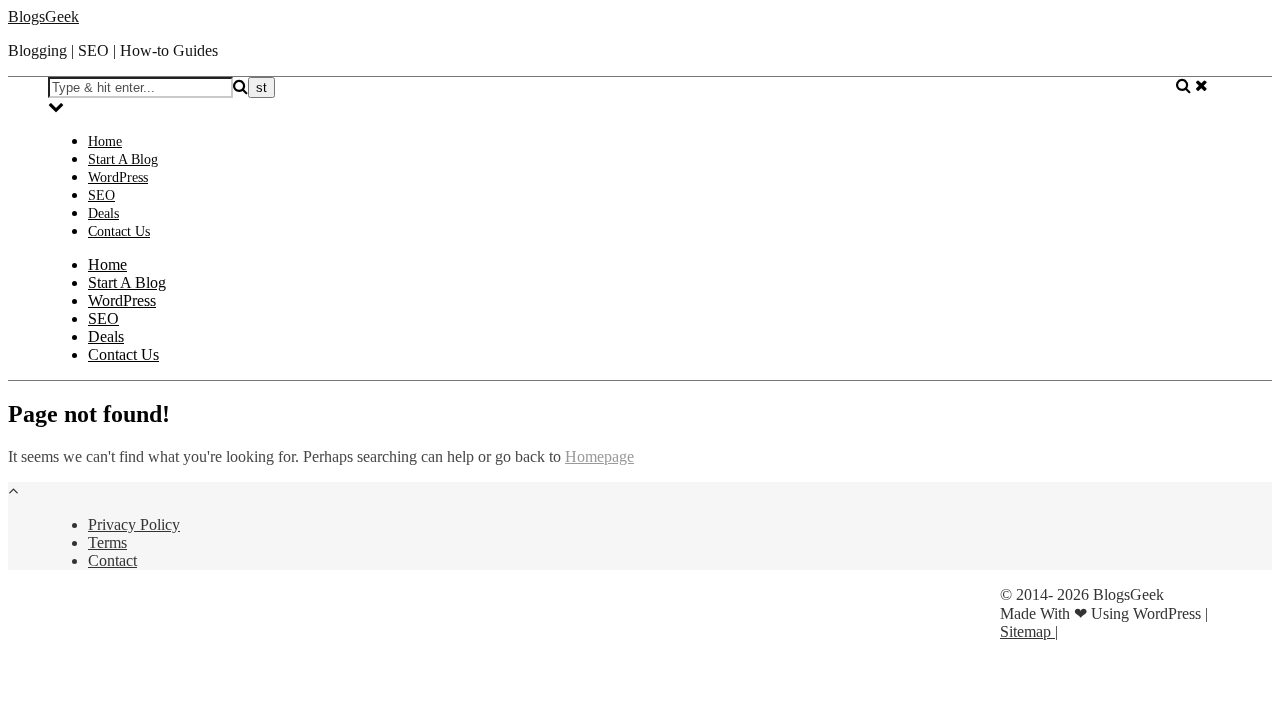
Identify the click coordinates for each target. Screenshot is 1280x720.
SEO (101, 195)
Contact (112, 560)
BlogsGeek (43, 16)
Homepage (599, 456)
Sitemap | (1029, 631)
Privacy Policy (134, 524)
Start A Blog (123, 159)
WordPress (118, 177)
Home (105, 141)
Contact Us (119, 231)
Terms (107, 542)
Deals (103, 213)
